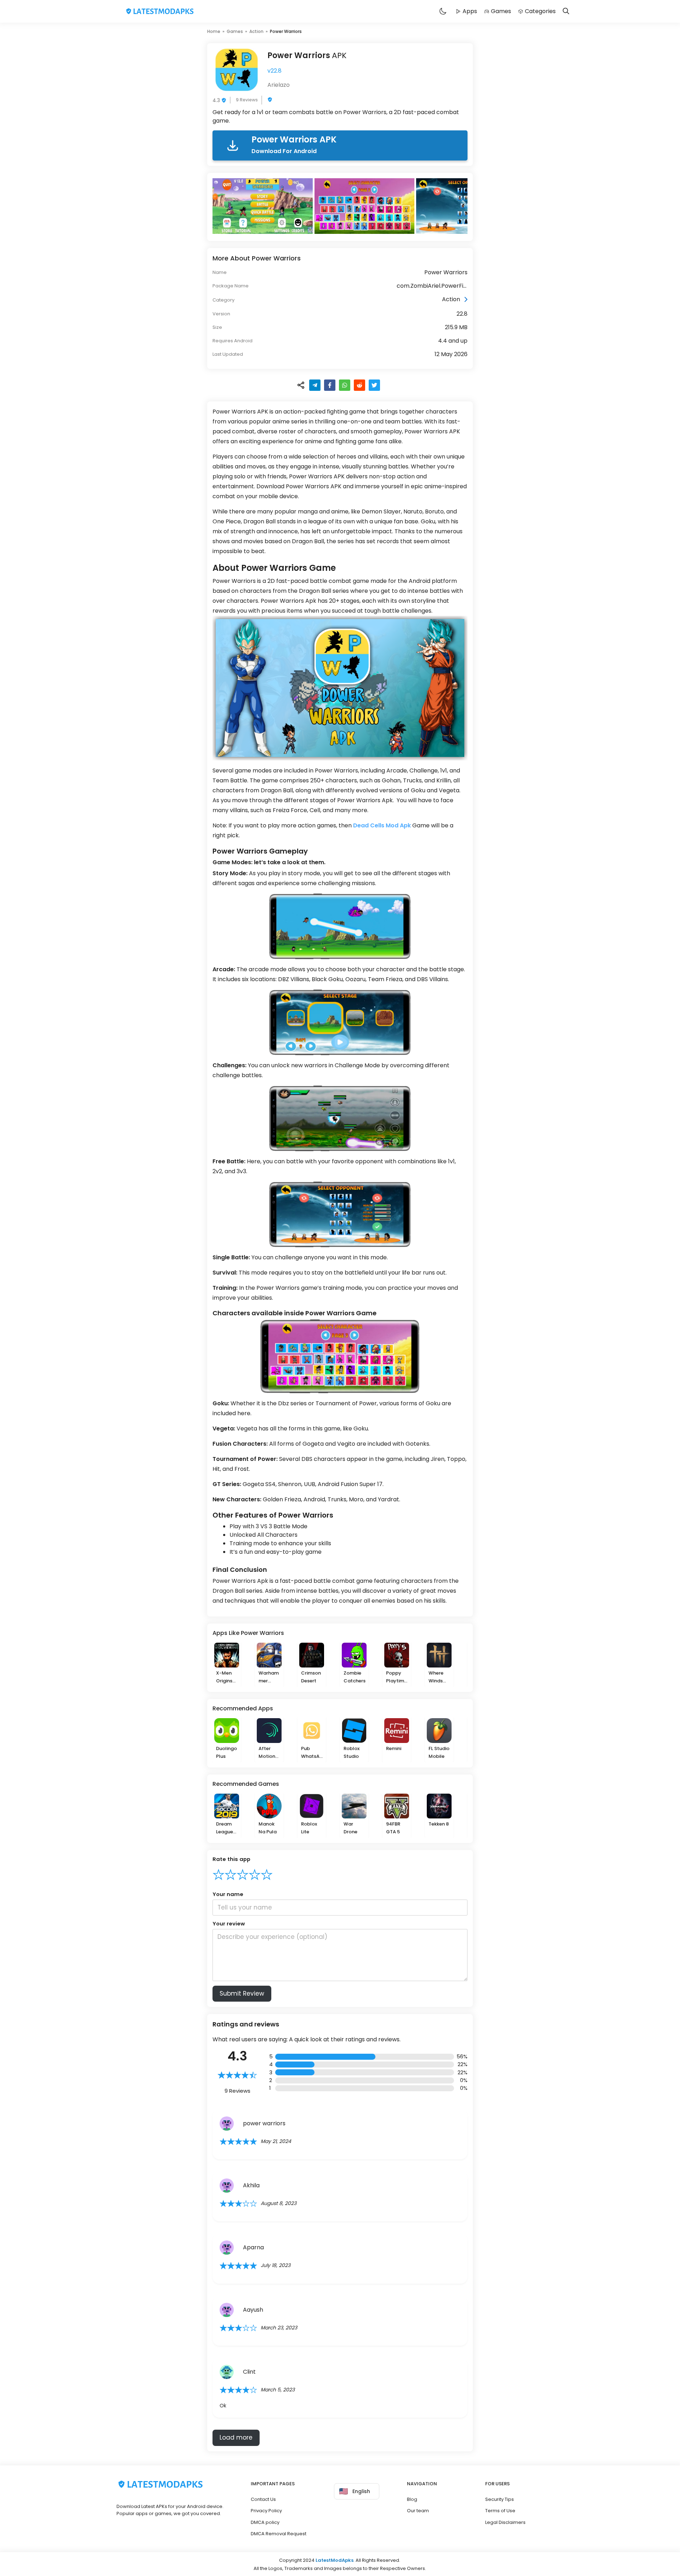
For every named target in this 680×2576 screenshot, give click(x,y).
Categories (540, 11)
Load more (236, 2437)
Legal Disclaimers (505, 2522)
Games (501, 11)
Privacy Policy (266, 2511)
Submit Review (242, 1993)
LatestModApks (335, 2560)
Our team (418, 2511)
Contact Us (263, 2499)
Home (214, 31)
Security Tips (500, 2499)
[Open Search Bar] (566, 12)
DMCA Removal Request (279, 2534)
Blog (412, 2499)
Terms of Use (500, 2511)
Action (256, 31)
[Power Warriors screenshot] (263, 206)
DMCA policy (265, 2522)
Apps (470, 11)
